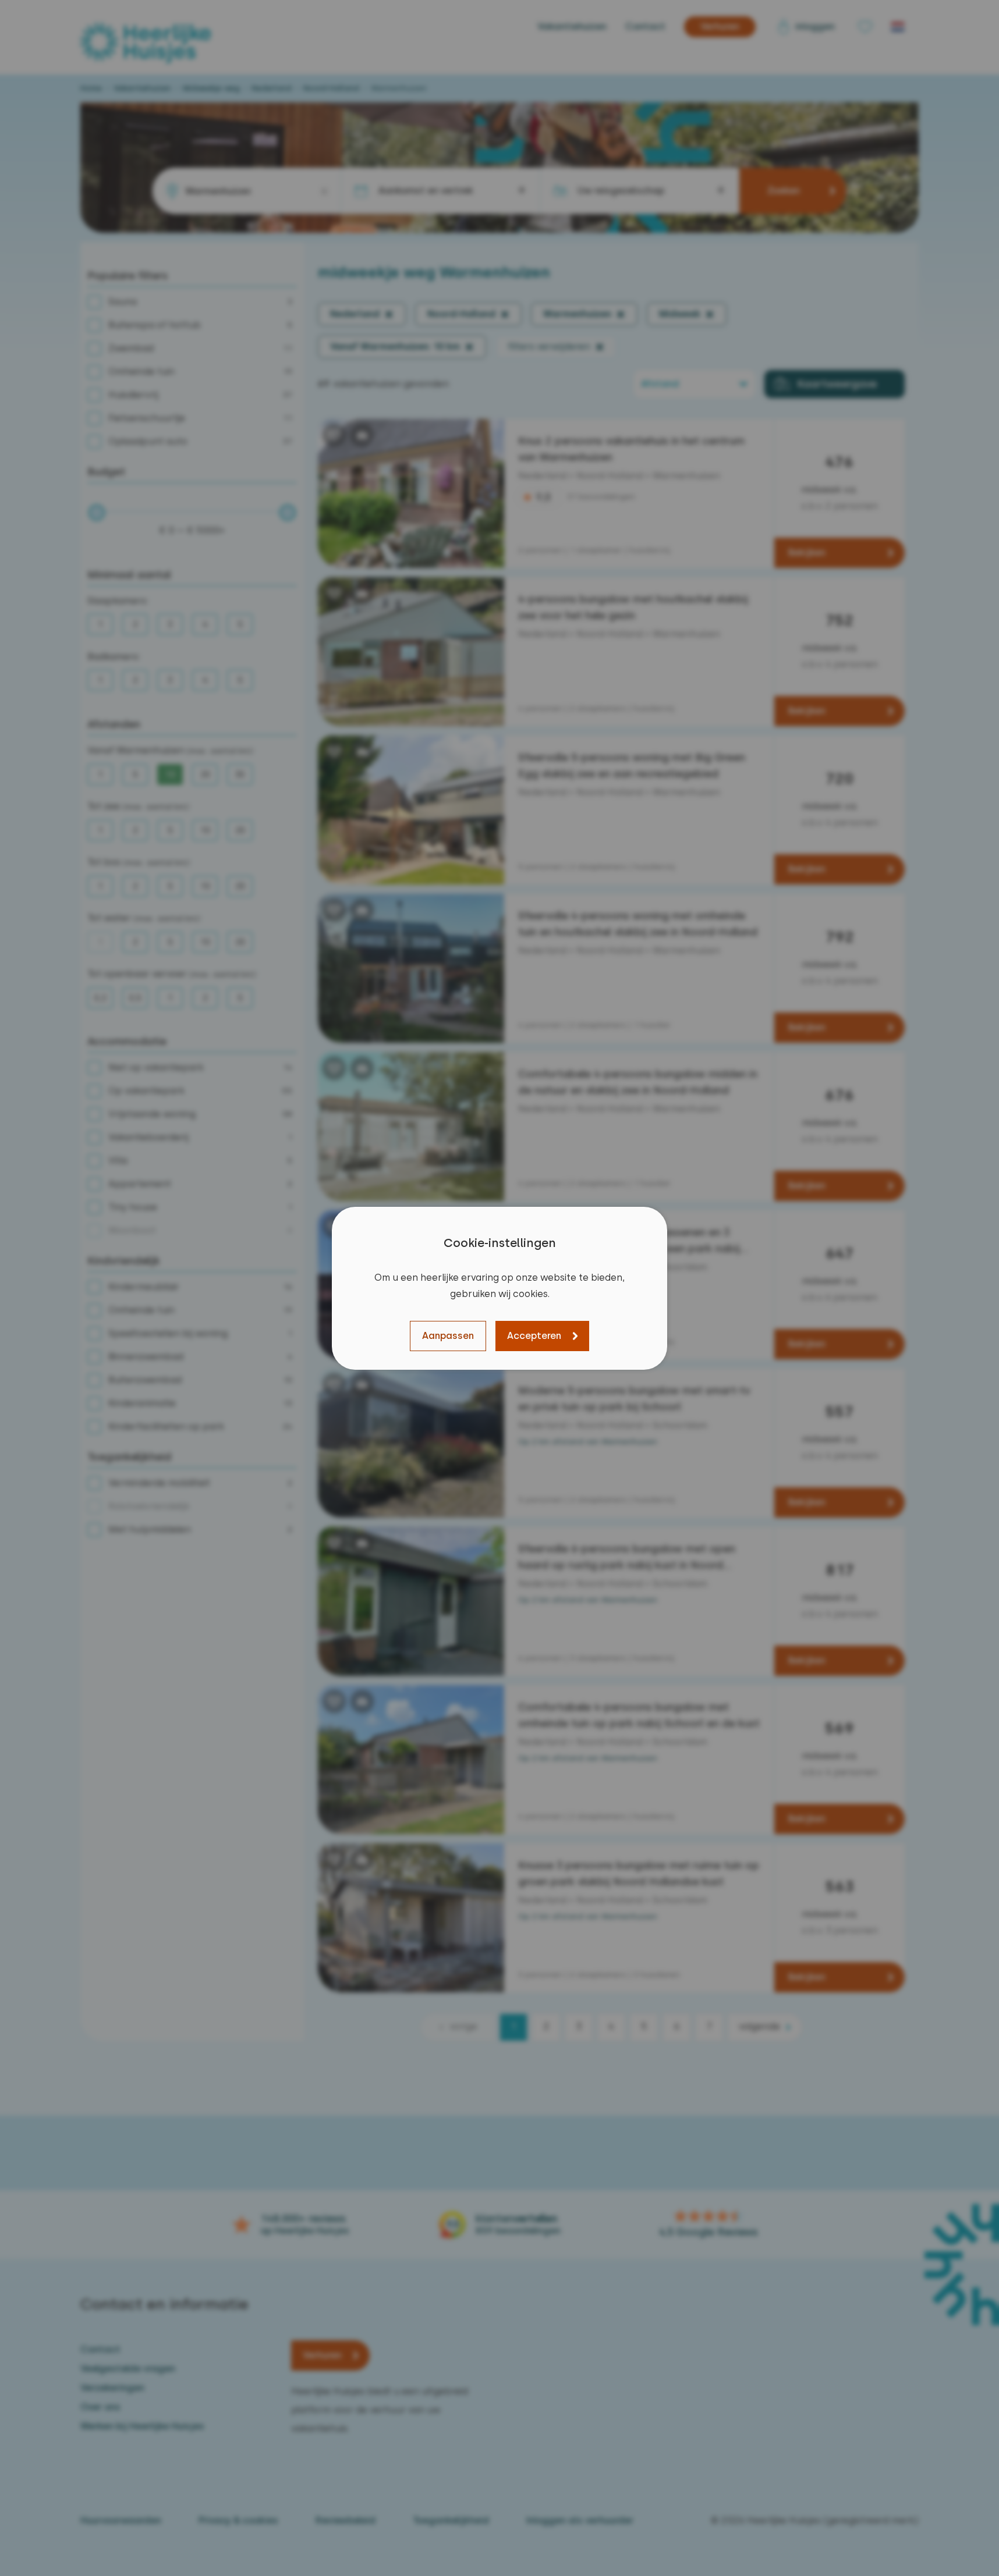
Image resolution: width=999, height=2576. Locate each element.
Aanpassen (448, 1336)
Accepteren (534, 1336)
